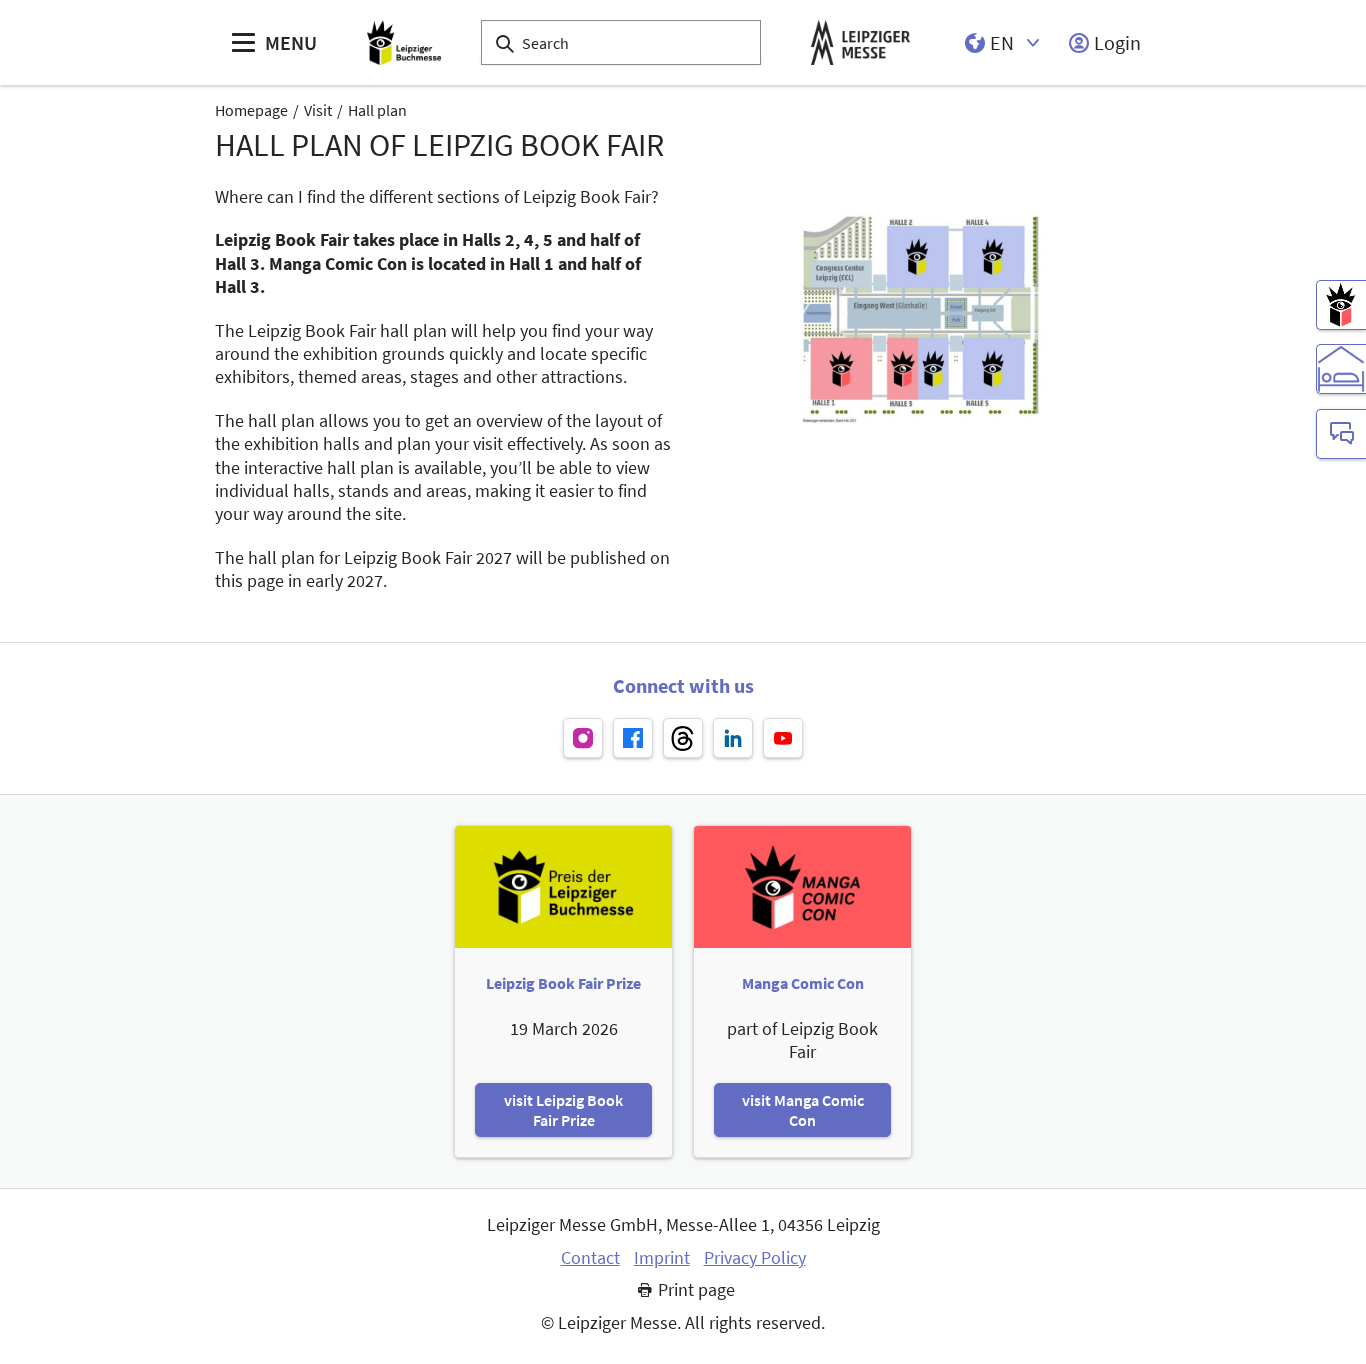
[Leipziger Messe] (860, 42)
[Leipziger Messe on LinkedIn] (733, 738)
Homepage (251, 110)
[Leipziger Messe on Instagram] (583, 738)
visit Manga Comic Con (803, 1110)
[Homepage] (404, 42)
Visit (318, 110)
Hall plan (377, 110)
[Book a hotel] (1341, 369)
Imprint (662, 1258)
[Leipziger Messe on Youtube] (783, 738)
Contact (590, 1258)
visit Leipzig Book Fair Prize (563, 1110)
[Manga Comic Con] (1341, 305)
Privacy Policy (755, 1258)
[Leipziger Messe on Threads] (683, 738)
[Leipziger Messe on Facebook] (633, 738)
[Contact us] (1341, 434)
